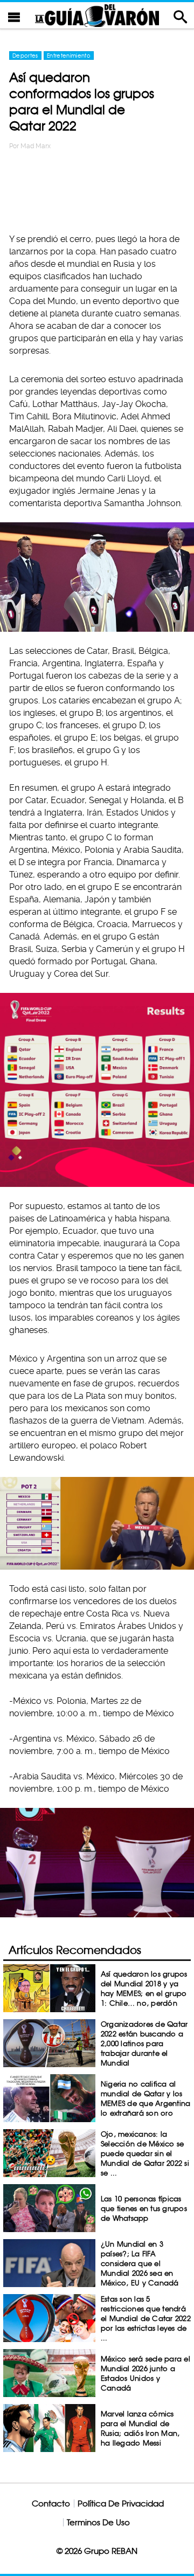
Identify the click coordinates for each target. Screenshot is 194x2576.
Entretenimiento (69, 56)
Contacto (51, 2504)
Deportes (25, 56)
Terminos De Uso (98, 2522)
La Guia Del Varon (97, 15)
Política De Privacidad (121, 2504)
